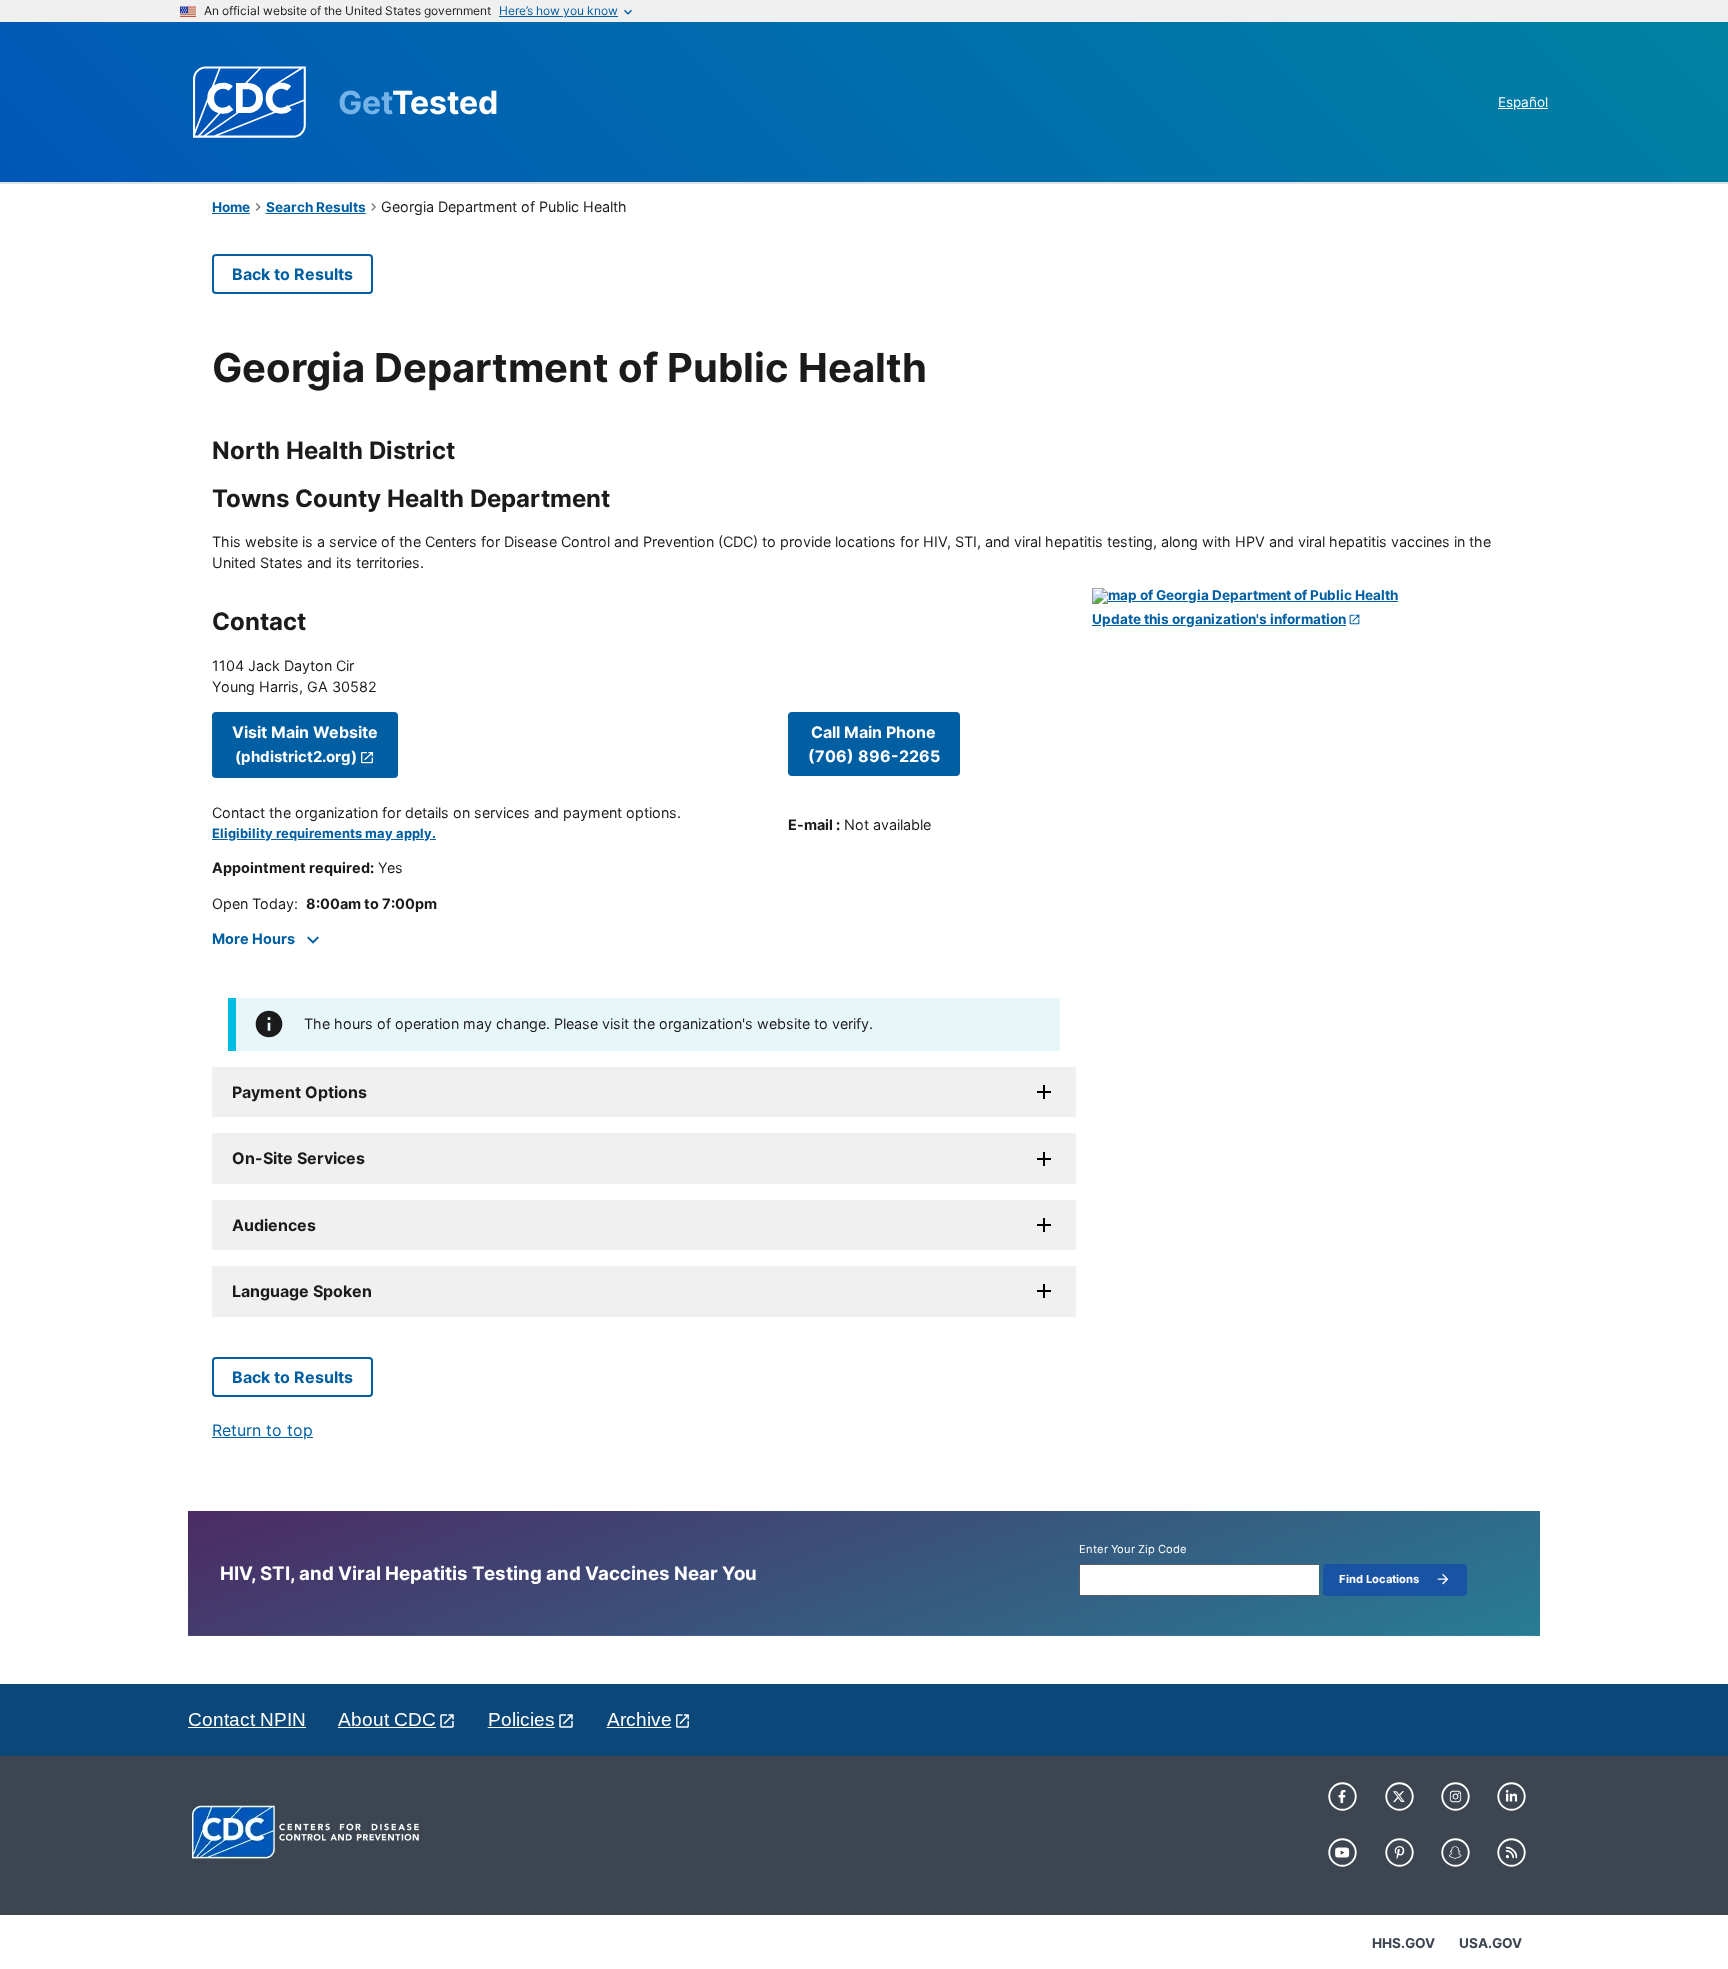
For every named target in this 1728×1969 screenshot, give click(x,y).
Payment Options (299, 1092)
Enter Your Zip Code (1133, 1549)
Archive (639, 1719)
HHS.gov (1403, 1943)
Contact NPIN (247, 1719)
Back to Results (292, 274)
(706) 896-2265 (874, 744)
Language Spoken (302, 1291)
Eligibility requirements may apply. (324, 833)
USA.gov (1490, 1943)
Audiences (274, 1225)
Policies (521, 1719)
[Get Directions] (1304, 596)
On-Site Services (298, 1158)
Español (1523, 102)
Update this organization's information (1219, 619)
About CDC (387, 1719)
